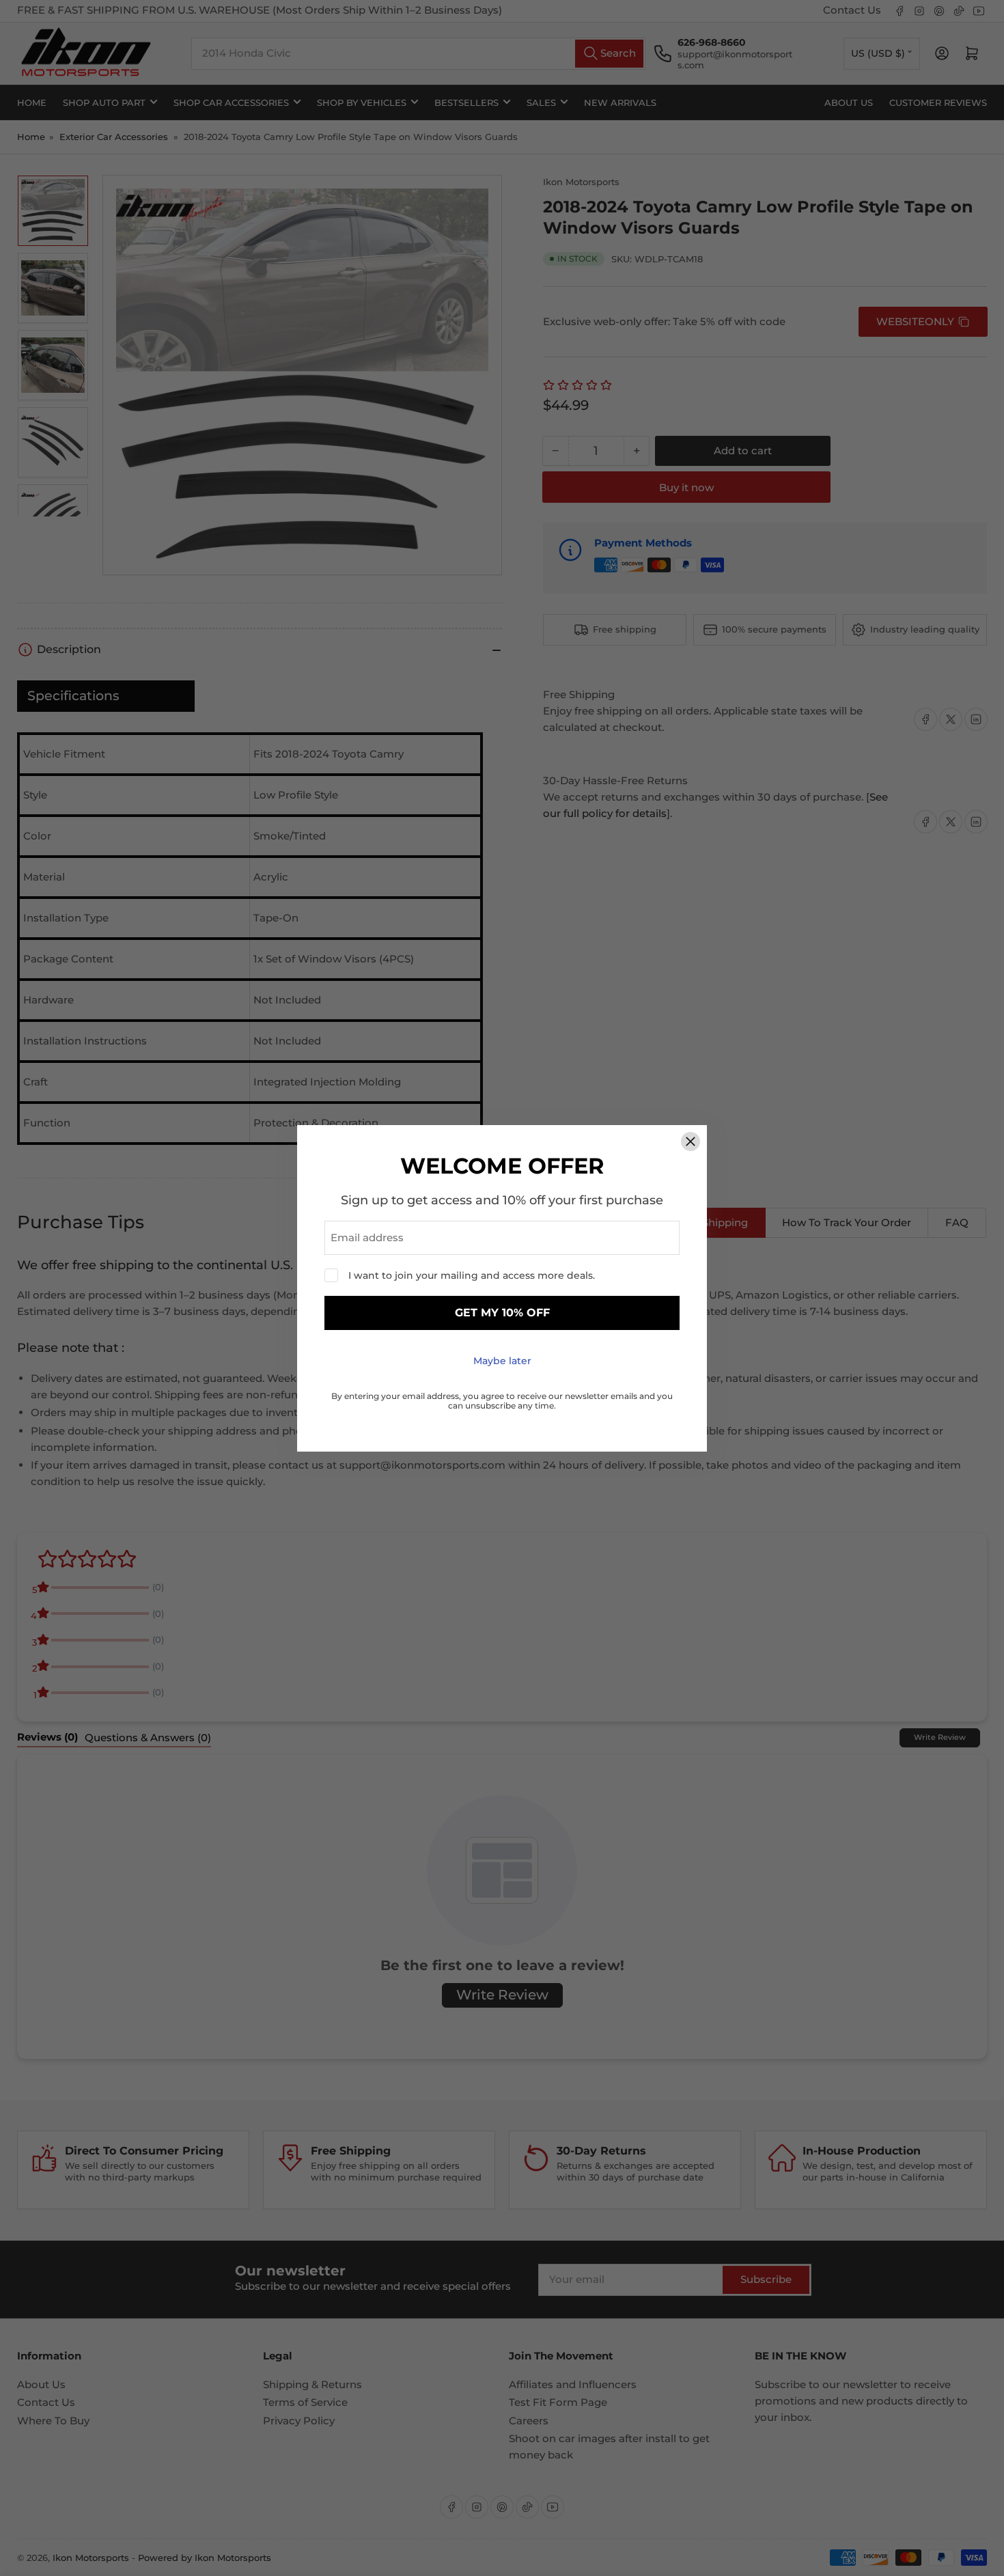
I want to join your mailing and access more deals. (472, 1275)
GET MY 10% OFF (502, 1313)
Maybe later (502, 1361)
